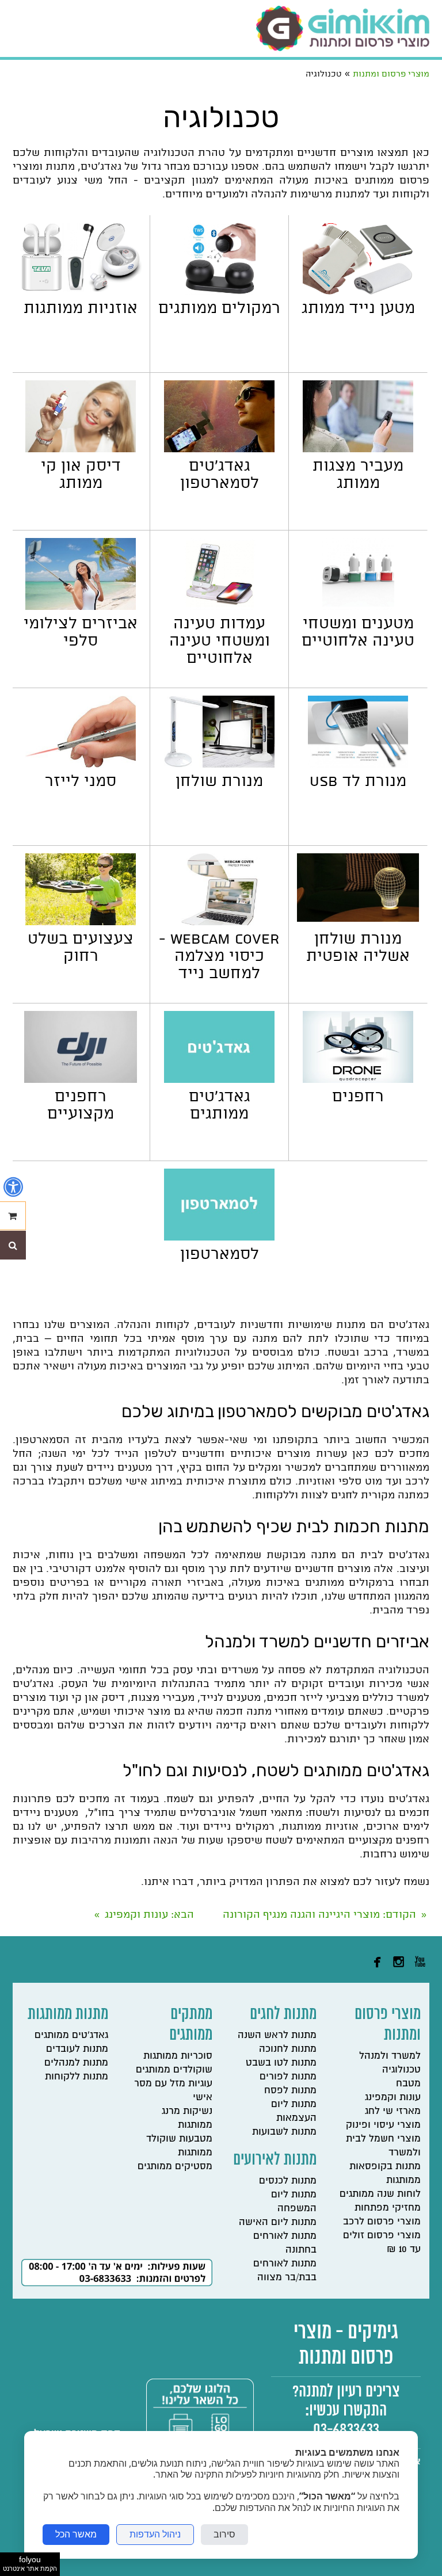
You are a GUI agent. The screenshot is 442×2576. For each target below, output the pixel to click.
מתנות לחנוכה (288, 2049)
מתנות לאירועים (275, 2160)
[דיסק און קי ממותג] (81, 449)
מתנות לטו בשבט (281, 2062)
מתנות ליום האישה (278, 2222)
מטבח (408, 2083)
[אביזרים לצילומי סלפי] (81, 607)
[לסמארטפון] (219, 1237)
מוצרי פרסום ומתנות (388, 2025)
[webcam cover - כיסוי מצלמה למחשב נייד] (219, 922)
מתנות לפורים (288, 2076)
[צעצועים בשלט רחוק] (81, 922)
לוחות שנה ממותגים (380, 2194)
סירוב (224, 2534)
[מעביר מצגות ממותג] (358, 449)
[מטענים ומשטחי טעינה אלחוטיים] (358, 607)
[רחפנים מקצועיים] (81, 1080)
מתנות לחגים (283, 2015)
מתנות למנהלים (76, 2062)
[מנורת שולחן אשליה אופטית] (358, 919)
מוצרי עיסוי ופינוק (383, 2125)
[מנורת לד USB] (358, 764)
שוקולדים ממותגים (174, 2069)
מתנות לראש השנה (277, 2035)
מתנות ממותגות (68, 2015)
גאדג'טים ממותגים (71, 2035)
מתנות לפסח (290, 2090)
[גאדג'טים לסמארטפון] (219, 449)
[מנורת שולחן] (219, 764)
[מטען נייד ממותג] (358, 291)
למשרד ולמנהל (390, 2056)
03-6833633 (346, 2430)
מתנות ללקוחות (77, 2076)
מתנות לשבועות (284, 2132)
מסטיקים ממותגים (175, 2166)
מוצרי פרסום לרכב (382, 2221)
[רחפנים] (358, 1080)
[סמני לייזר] (81, 764)
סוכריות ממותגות (178, 2056)
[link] (343, 28)
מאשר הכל (76, 2534)
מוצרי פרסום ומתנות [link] (391, 74)
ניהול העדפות (155, 2534)
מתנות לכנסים (288, 2180)
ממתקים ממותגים (191, 2025)
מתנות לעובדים (77, 2049)
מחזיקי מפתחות (388, 2207)
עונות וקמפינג (393, 2097)
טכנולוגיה (401, 2069)
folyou (30, 2563)
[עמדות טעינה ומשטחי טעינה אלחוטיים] (220, 607)
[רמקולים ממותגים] (220, 291)
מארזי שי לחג (393, 2111)
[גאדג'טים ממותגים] (219, 1080)
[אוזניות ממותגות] (81, 289)
